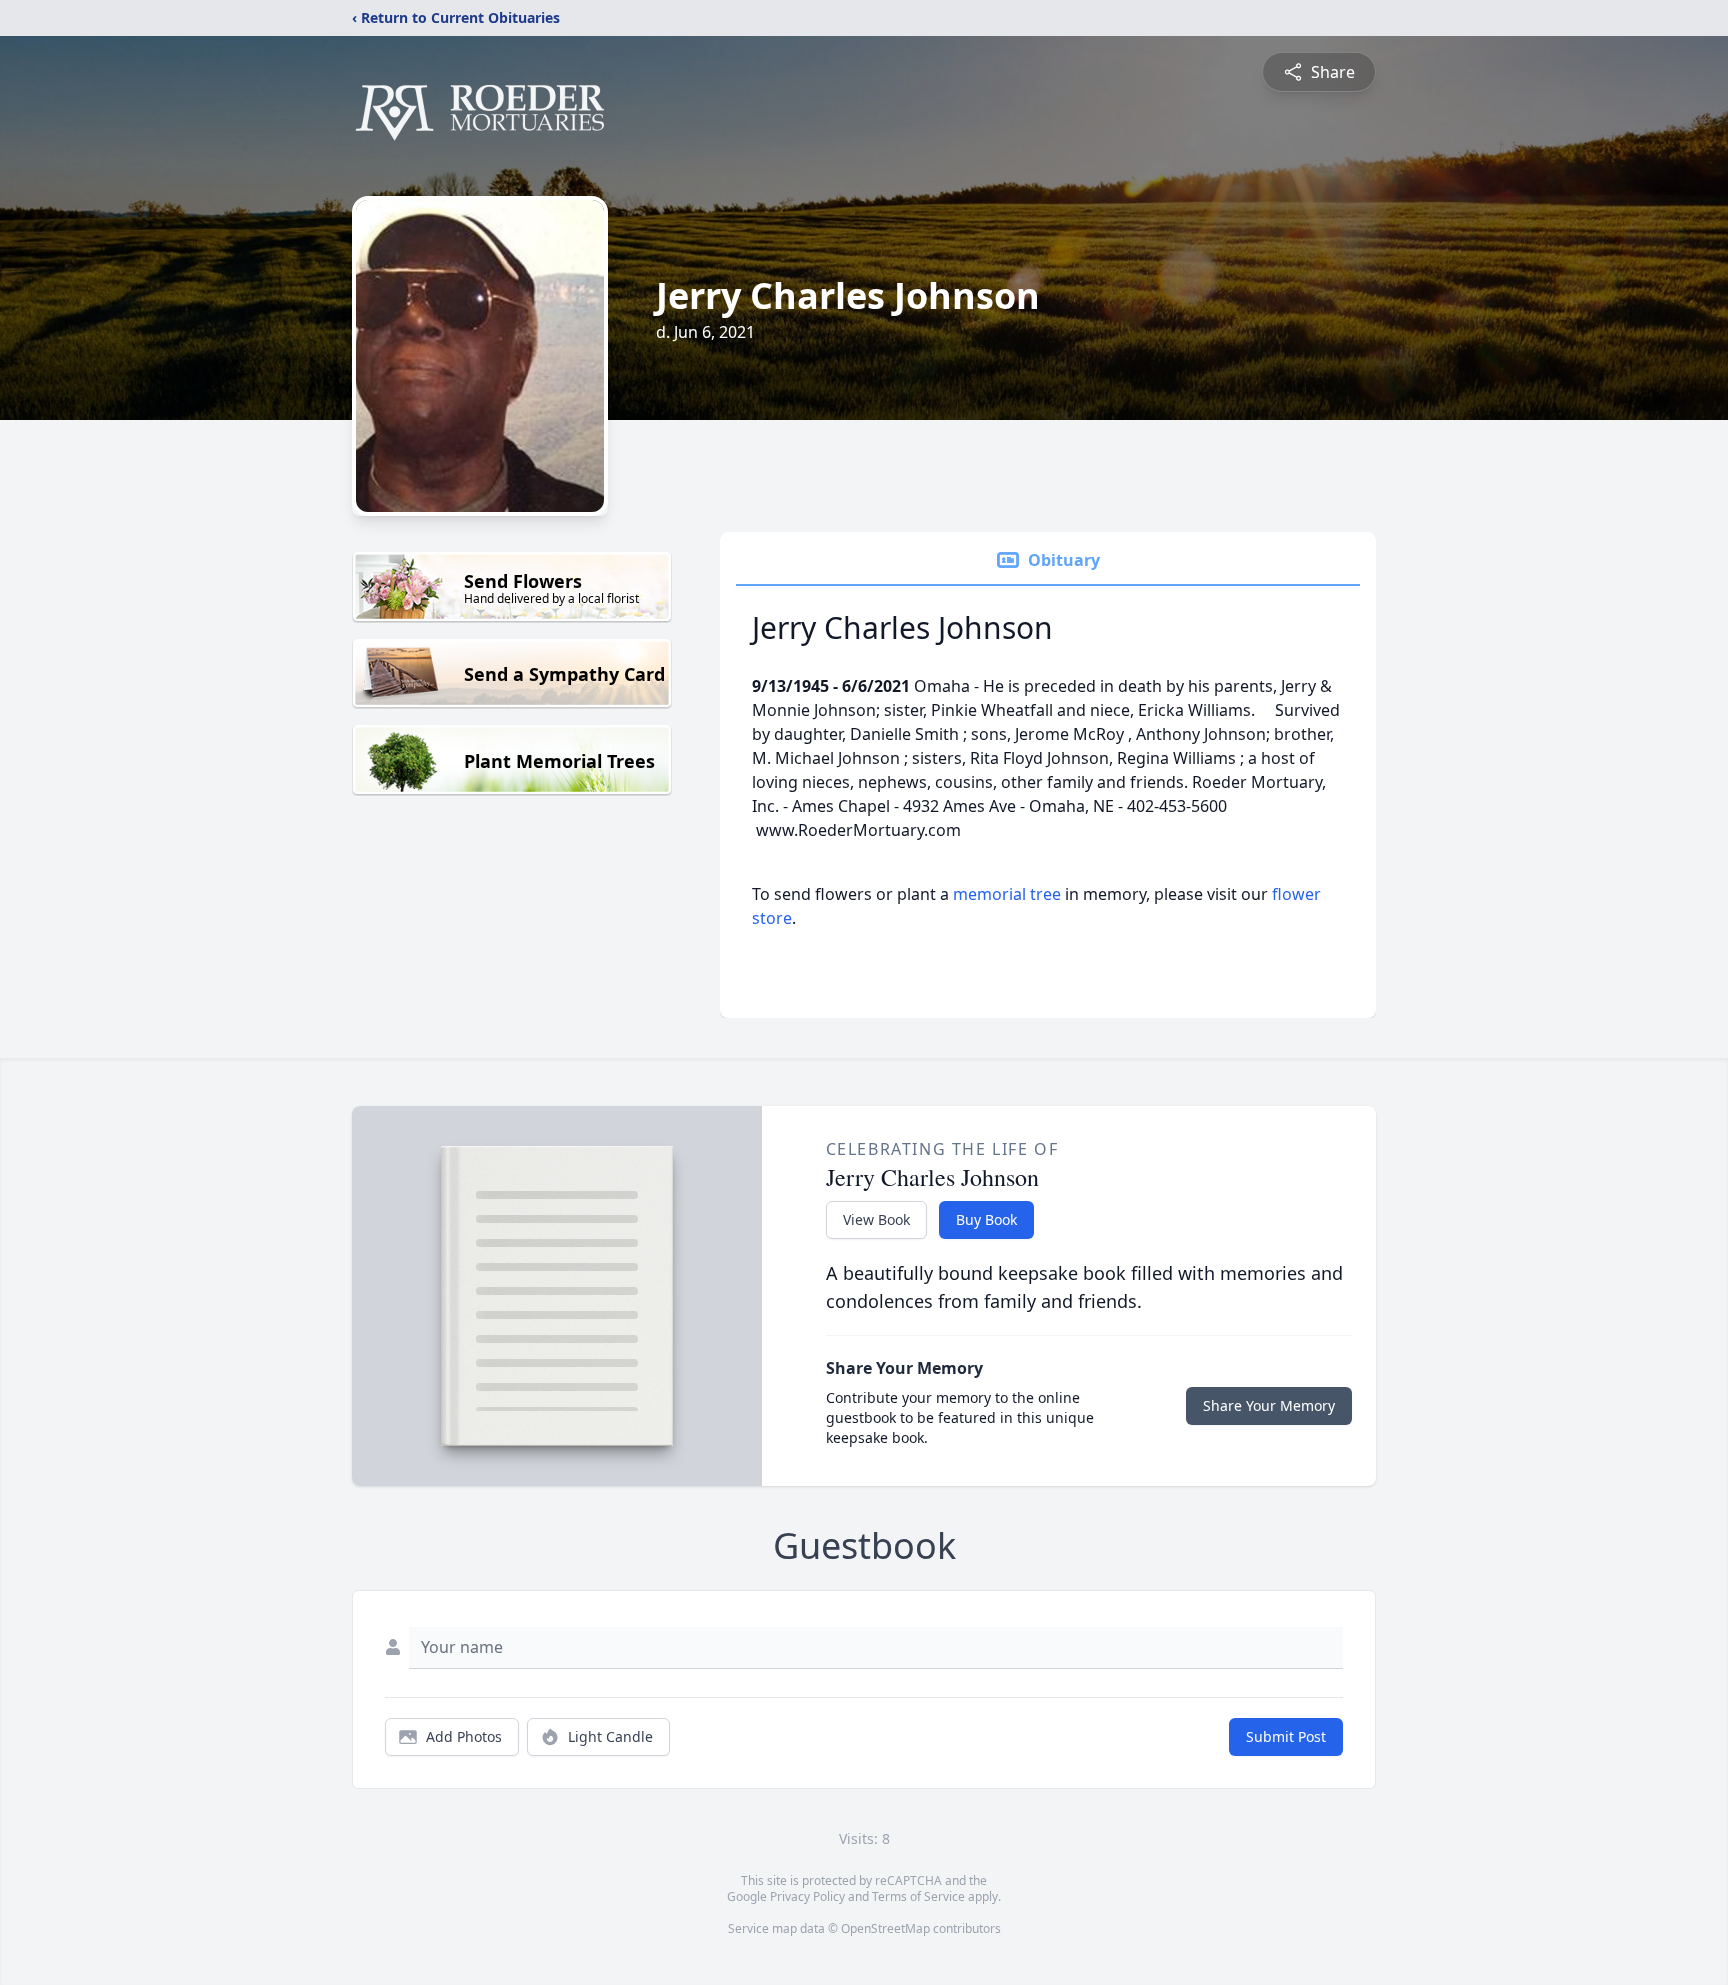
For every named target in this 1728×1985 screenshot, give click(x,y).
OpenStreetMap (885, 1928)
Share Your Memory (1269, 1405)
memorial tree (1007, 894)
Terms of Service (918, 1896)
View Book (876, 1219)
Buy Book (986, 1219)
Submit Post (1286, 1736)
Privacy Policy (807, 1896)
